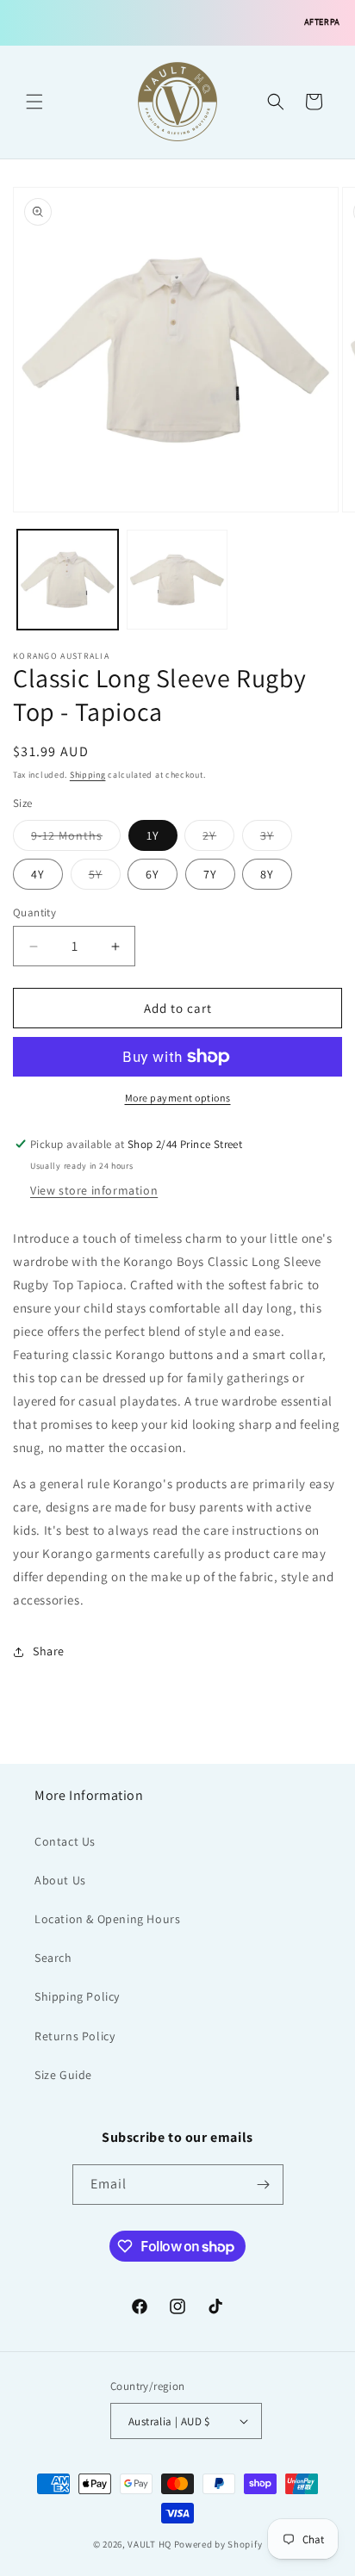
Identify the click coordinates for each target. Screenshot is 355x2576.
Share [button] (49, 1651)
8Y (267, 874)
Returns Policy (75, 2036)
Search (53, 1958)
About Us (60, 1880)
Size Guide (63, 2075)
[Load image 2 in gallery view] (177, 580)
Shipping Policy (77, 1996)
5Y (105, 878)
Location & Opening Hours (107, 1919)
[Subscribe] (264, 2185)
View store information (94, 1190)
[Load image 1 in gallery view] (68, 580)
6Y (153, 874)
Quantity (34, 912)
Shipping (88, 775)
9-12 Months (76, 839)
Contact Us (65, 1841)
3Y (276, 839)
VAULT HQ (149, 2544)
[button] (34, 102)
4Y (38, 874)
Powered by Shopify (218, 2544)
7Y (210, 874)
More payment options (178, 1098)
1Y (153, 835)
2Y (218, 839)
